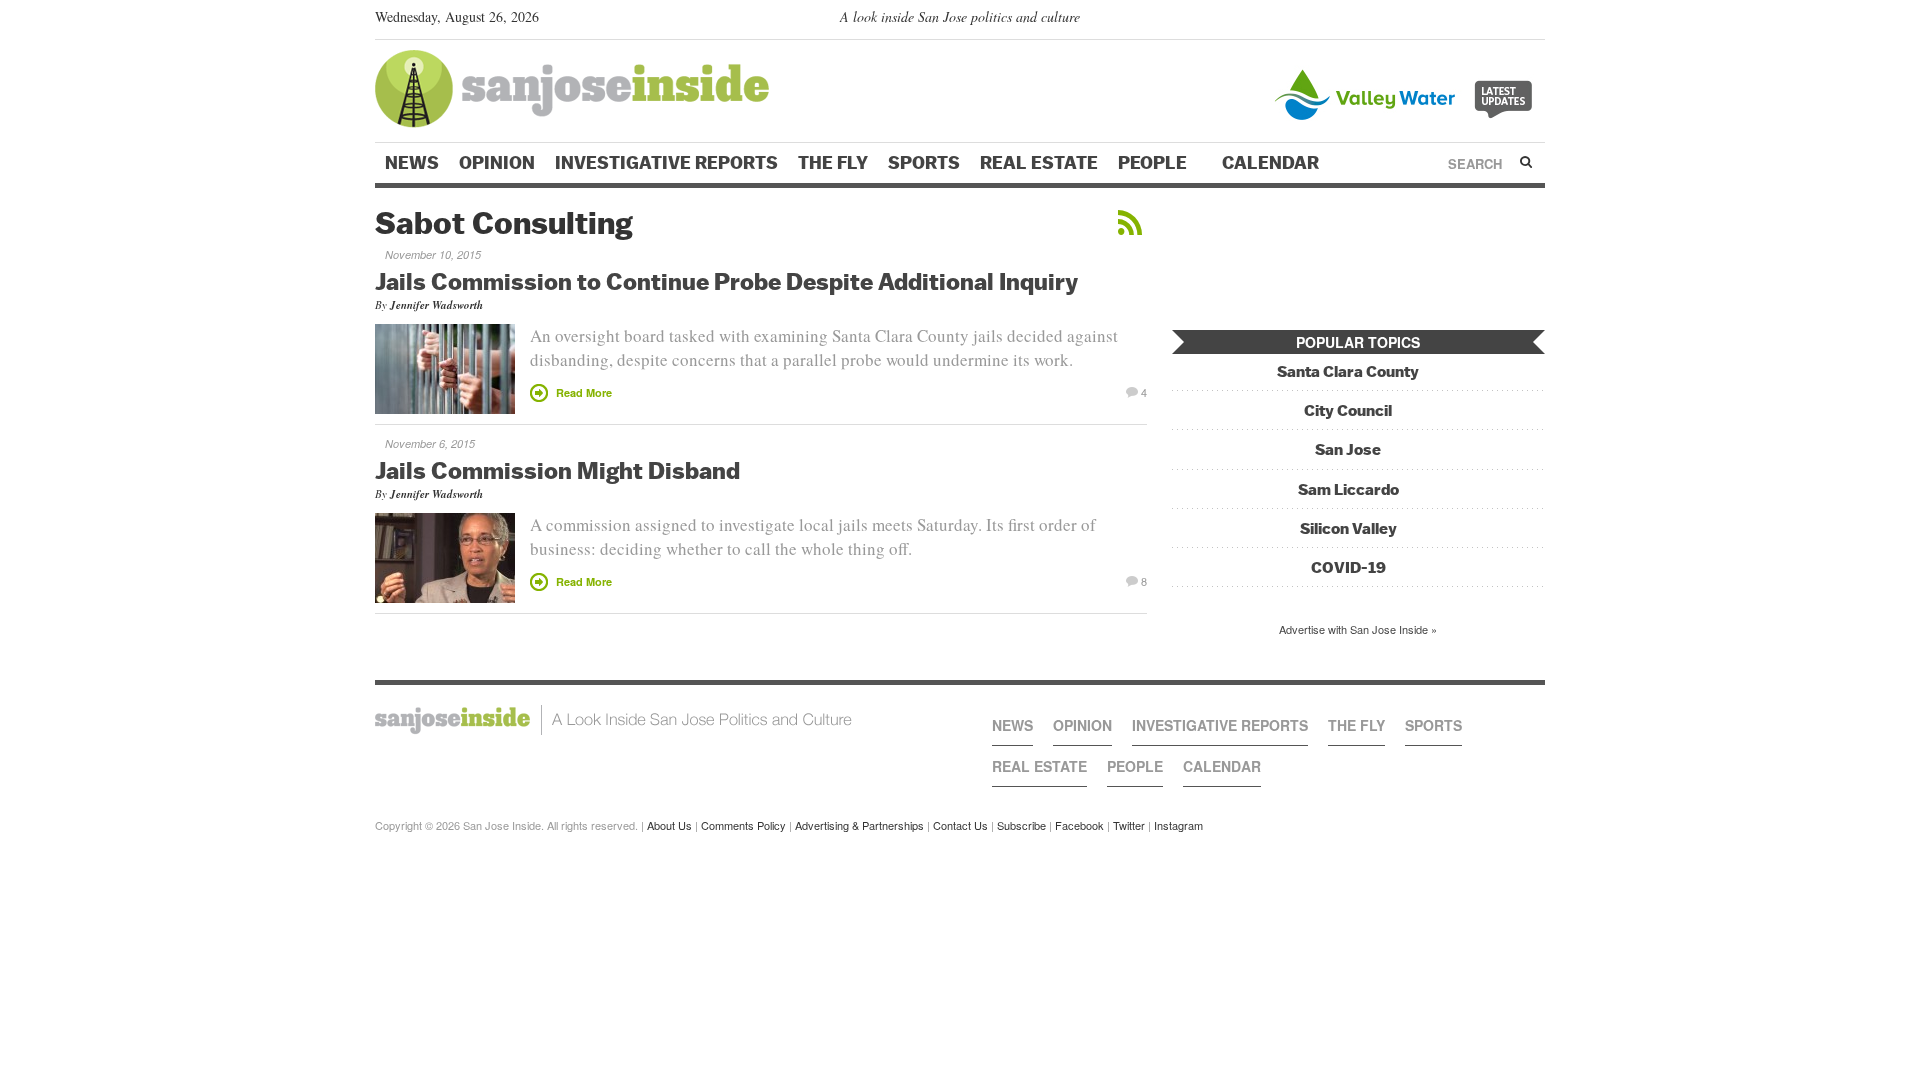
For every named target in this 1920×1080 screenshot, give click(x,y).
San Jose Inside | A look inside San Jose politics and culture (613, 720)
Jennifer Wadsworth (436, 305)
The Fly (833, 163)
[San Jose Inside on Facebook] (1505, 21)
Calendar (1272, 163)
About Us (669, 825)
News (412, 163)
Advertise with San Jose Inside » (1358, 629)
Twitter (1129, 825)
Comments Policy (743, 825)
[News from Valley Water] (1407, 92)
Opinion (497, 163)
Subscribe (1021, 825)
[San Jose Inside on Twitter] (1477, 21)
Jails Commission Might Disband (557, 470)
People (1154, 163)
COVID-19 (1348, 567)
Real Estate (1039, 163)
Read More (584, 392)
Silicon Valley (1348, 528)
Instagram (1178, 825)
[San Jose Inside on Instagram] (1534, 21)
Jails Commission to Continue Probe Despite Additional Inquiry (726, 281)
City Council (1348, 410)
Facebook (1079, 825)
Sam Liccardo (1348, 489)
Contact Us (960, 825)
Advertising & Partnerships (859, 825)
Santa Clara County (1348, 371)
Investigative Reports (666, 163)
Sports (924, 163)
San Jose (1348, 449)
